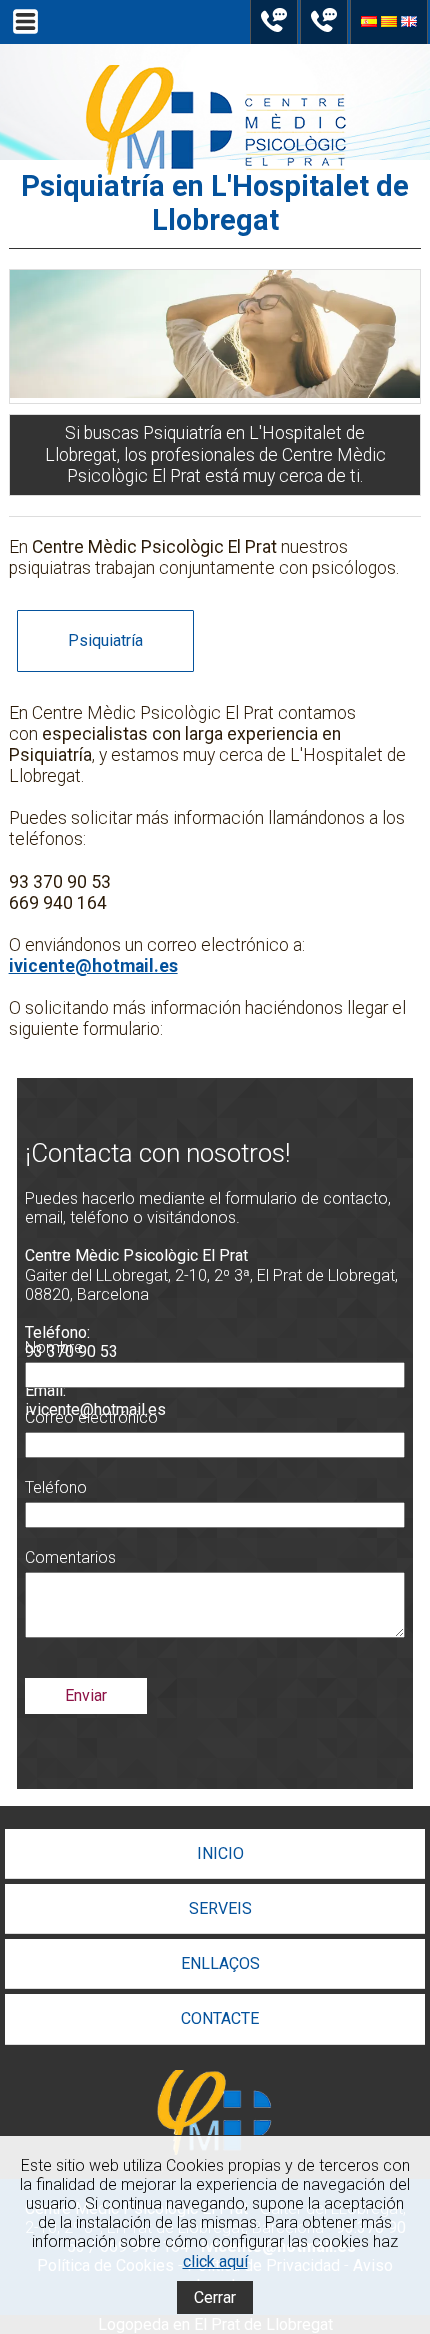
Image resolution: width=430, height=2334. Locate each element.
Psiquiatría (105, 640)
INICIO (220, 1853)
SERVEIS (220, 1908)
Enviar (86, 1695)
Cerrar (215, 2297)
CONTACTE (220, 2018)
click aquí (215, 2261)
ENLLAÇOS (220, 1963)
